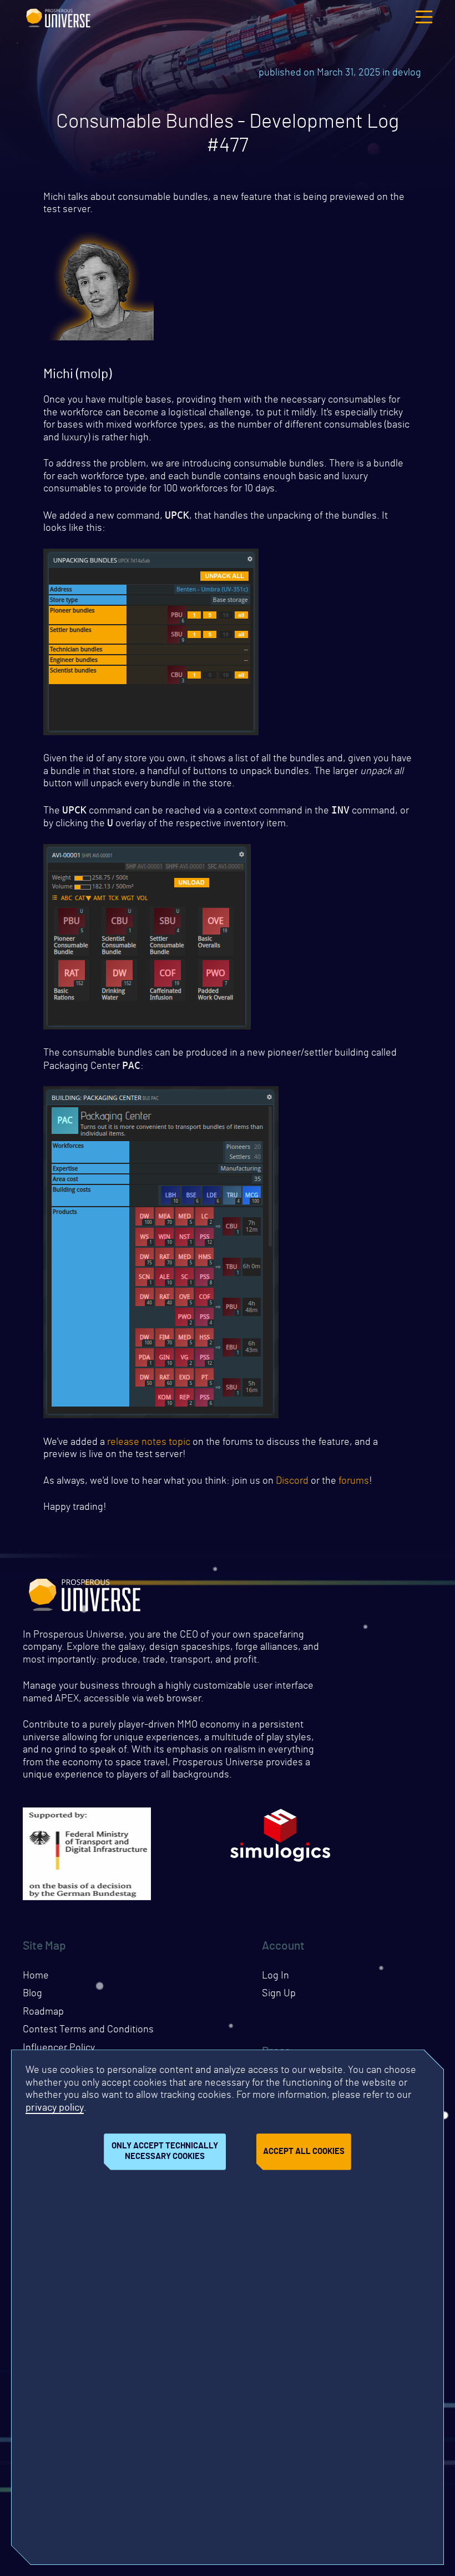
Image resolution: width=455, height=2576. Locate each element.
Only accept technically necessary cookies (165, 2151)
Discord (292, 1481)
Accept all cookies (304, 2151)
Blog (32, 1993)
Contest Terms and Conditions (88, 2030)
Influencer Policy (59, 2048)
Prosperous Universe (58, 17)
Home (36, 1976)
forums (354, 1481)
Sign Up (279, 1993)
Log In (275, 1976)
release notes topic (149, 1442)
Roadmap (43, 2012)
